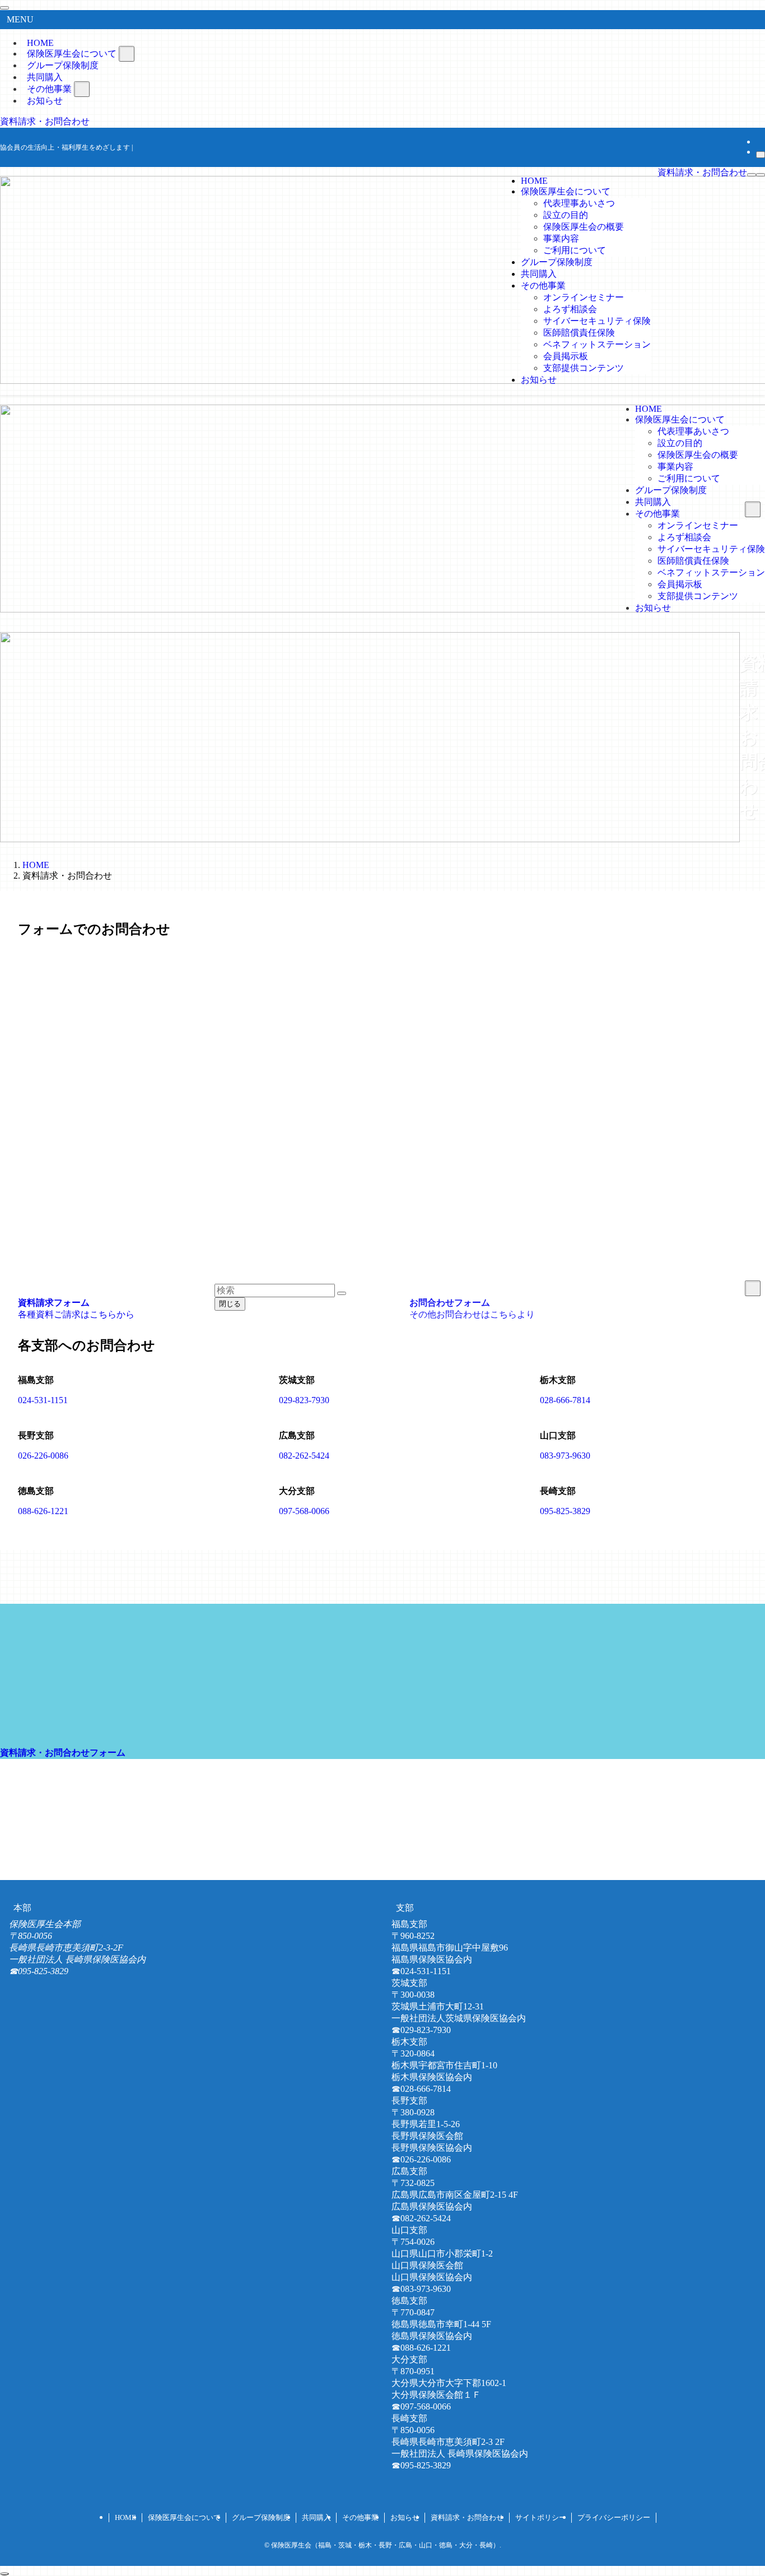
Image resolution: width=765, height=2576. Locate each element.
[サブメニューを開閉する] (127, 54)
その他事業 (360, 2517)
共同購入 (316, 2517)
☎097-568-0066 (421, 2406)
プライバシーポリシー (614, 2517)
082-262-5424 (304, 1456)
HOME (125, 2517)
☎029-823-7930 (421, 2030)
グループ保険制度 (261, 2517)
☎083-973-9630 (421, 2289)
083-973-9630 (565, 1456)
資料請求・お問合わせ (45, 121)
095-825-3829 (565, 1511)
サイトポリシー (541, 2517)
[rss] (759, 141)
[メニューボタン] (752, 175)
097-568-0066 (304, 1511)
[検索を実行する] (342, 1293)
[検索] (761, 155)
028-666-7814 (565, 1400)
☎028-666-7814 (421, 2089)
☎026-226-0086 (421, 2159)
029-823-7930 (304, 1400)
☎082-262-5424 (421, 2218)
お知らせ (45, 101)
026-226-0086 (43, 1456)
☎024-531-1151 (421, 1971)
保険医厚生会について (184, 2517)
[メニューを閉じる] (4, 8)
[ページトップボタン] (4, 2574)
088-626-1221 (43, 1511)
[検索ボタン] (761, 175)
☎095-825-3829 (39, 1971)
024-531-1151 (43, 1400)
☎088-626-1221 (421, 2348)
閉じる (230, 1304)
